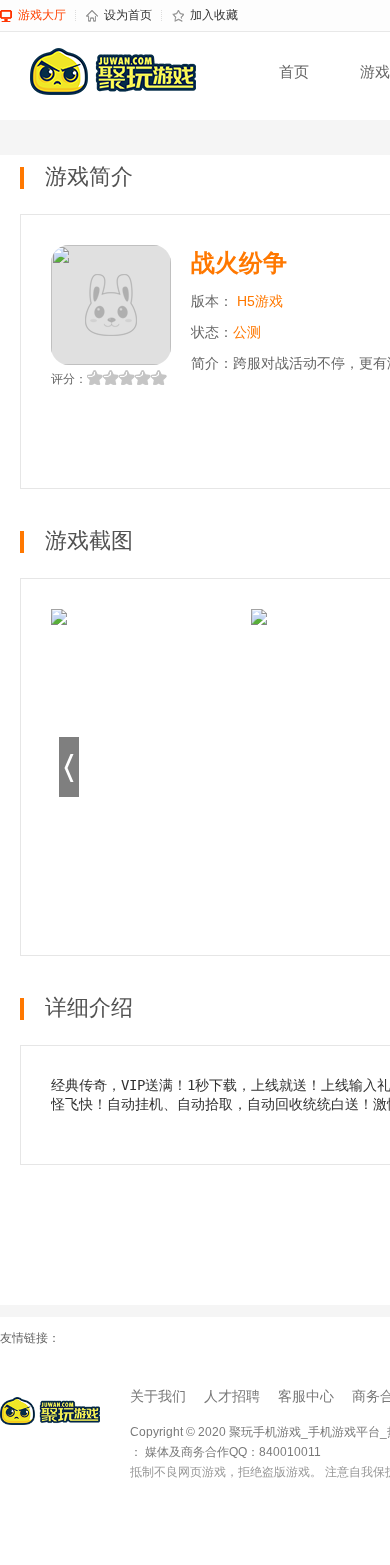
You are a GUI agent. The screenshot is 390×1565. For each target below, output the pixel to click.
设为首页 (128, 15)
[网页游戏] (50, 1411)
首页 (294, 71)
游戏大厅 (42, 15)
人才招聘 (232, 1396)
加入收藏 (214, 15)
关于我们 (158, 1396)
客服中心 (306, 1396)
